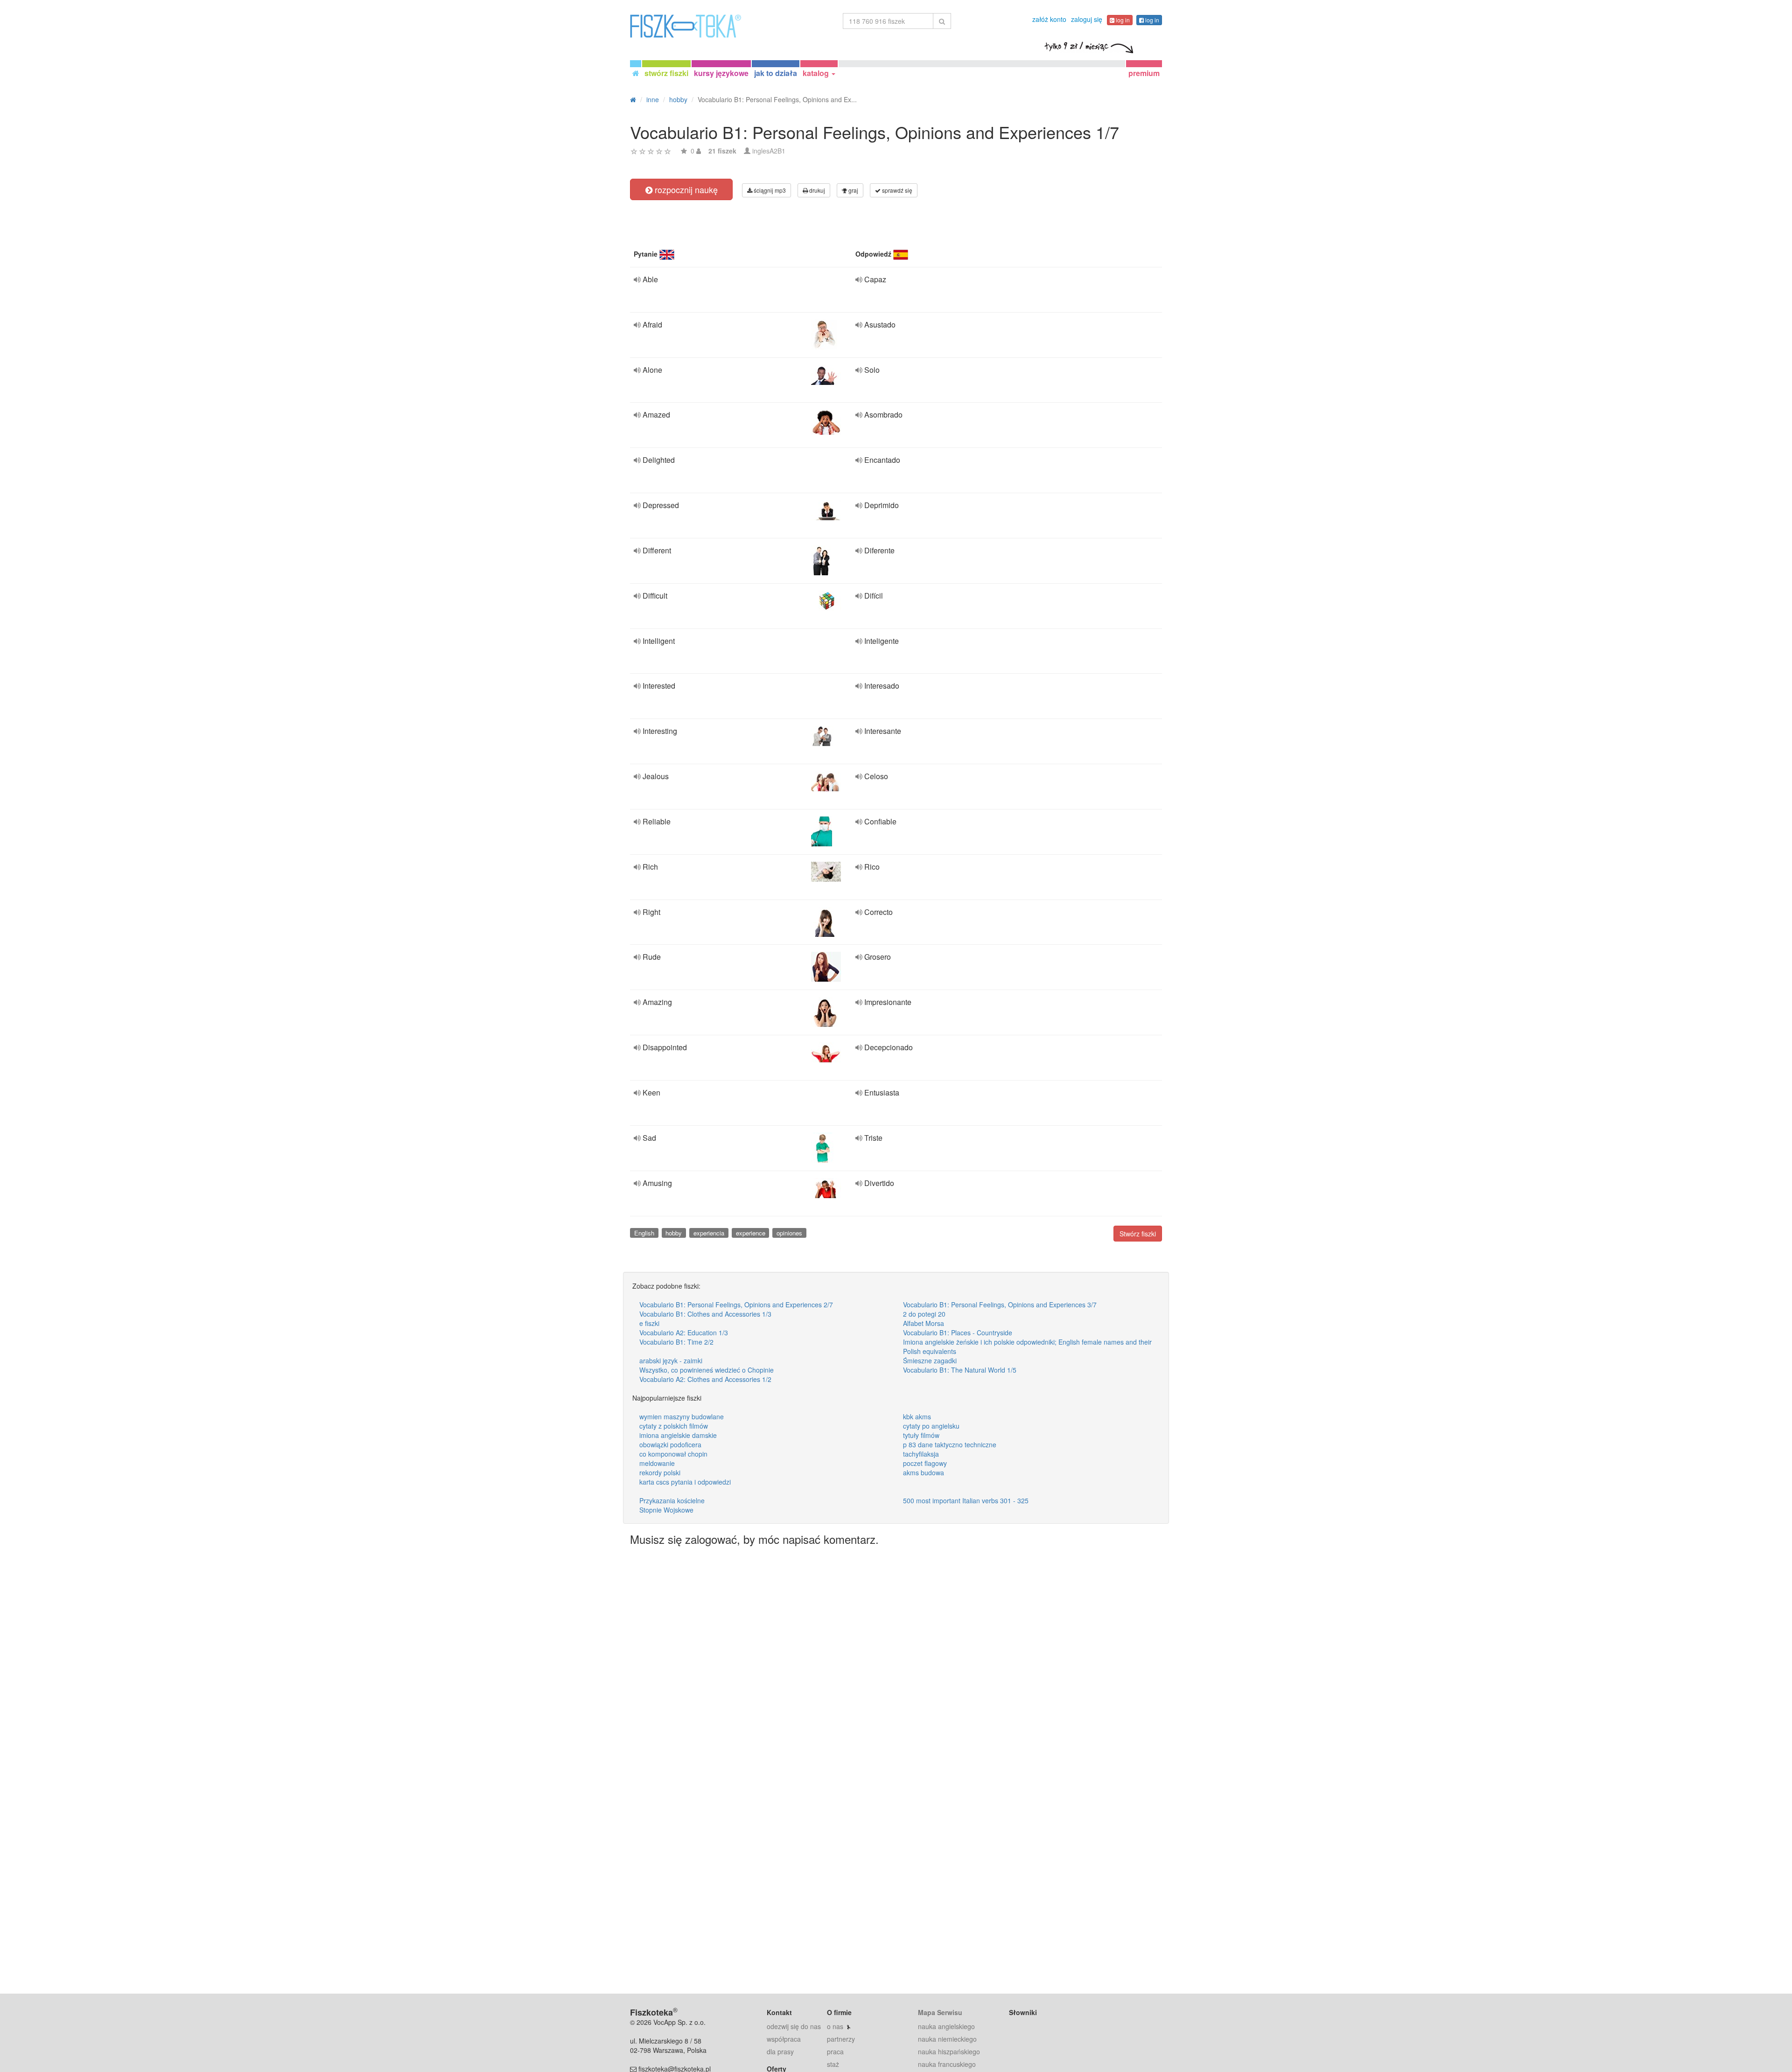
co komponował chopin (673, 1454)
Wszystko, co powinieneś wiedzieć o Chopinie (707, 1370)
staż (833, 2064)
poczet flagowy (925, 1463)
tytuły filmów (921, 1435)
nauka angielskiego (946, 2026)
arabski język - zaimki (671, 1360)
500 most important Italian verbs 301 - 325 (966, 1500)
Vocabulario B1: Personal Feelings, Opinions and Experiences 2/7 (736, 1305)
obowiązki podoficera (670, 1444)
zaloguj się (1087, 19)
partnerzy (841, 2039)
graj (853, 190)
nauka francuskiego (947, 2064)
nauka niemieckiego (947, 2039)
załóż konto (1049, 19)
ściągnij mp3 (769, 190)
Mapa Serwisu (940, 2012)
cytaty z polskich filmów (674, 1426)
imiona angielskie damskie (678, 1435)
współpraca (784, 2039)
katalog (817, 73)
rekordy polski (660, 1472)
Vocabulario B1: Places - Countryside (958, 1332)
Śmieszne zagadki (930, 1360)
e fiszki (649, 1323)
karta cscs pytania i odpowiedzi (685, 1482)
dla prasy (780, 2051)
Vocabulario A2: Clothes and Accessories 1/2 (705, 1379)
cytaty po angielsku (931, 1426)
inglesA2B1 (769, 151)
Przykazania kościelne (672, 1500)
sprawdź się (896, 190)
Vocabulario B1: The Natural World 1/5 (960, 1370)
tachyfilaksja (921, 1454)
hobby (674, 1233)
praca (835, 2051)
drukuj (816, 190)
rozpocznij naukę (685, 189)
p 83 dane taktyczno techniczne (950, 1444)
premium (1144, 73)
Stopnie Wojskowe (666, 1510)
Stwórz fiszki (1138, 1234)
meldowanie (657, 1463)
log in (1122, 20)
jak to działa (776, 73)
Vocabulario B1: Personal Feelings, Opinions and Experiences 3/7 (1000, 1305)
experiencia (709, 1233)
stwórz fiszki (666, 73)
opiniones (789, 1233)
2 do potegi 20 (924, 1314)
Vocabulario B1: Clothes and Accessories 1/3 (705, 1314)
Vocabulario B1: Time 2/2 (676, 1342)
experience (751, 1233)
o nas (835, 2026)
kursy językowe (721, 73)
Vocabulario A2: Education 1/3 (684, 1332)
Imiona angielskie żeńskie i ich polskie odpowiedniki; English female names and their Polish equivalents (1027, 1346)
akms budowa (924, 1472)
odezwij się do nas (794, 2026)
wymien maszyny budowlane (682, 1416)
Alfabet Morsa (924, 1323)
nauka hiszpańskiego (949, 2051)
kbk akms (917, 1416)
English (644, 1233)
